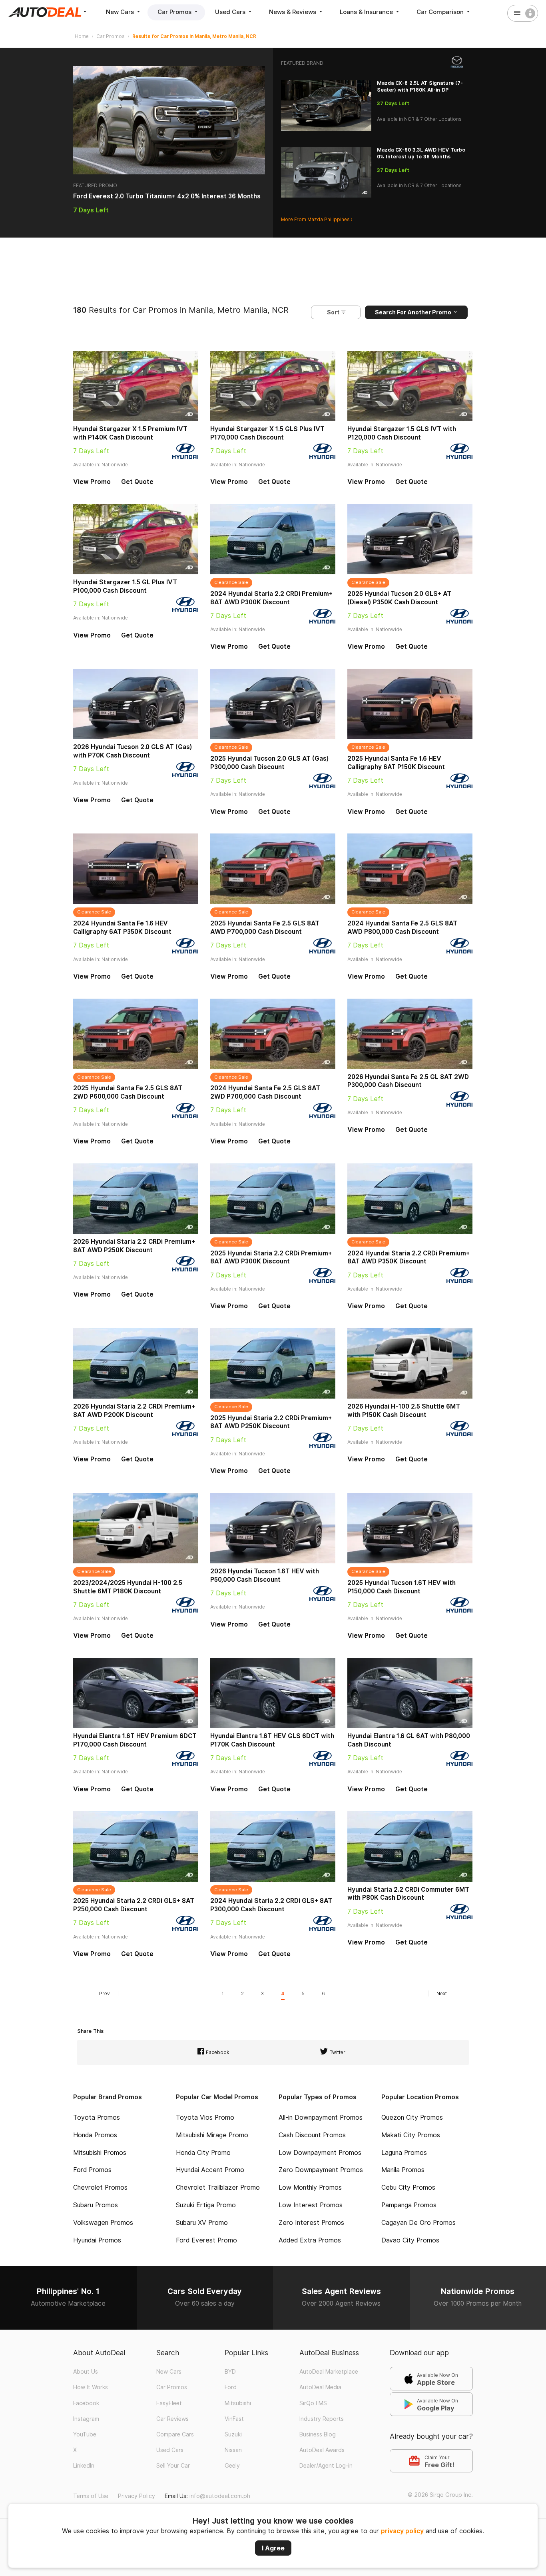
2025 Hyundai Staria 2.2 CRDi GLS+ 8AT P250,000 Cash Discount (134, 1905)
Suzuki (233, 2434)
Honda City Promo (203, 2153)
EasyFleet (169, 2403)
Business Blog (318, 2434)
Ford (231, 2387)
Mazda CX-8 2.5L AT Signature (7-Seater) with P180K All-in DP (420, 86)
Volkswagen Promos (103, 2223)
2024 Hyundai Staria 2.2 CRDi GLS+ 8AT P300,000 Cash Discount (271, 1905)
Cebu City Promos (408, 2187)
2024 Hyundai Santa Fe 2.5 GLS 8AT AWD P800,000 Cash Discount (402, 927)
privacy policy (402, 2531)
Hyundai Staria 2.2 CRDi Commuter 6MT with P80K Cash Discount (408, 1894)
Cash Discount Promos (312, 2135)
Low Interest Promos (311, 2205)
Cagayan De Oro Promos (418, 2223)
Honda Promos (95, 2135)
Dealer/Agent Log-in (326, 2466)
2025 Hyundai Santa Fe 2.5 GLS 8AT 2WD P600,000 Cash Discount (128, 1092)
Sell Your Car (173, 2466)
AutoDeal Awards (322, 2450)
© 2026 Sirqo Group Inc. (440, 2495)
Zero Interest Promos (311, 2223)
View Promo (92, 482)
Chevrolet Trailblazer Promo (218, 2187)
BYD (230, 2372)
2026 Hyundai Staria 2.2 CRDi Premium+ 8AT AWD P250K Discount (134, 1246)
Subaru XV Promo (202, 2223)
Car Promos (175, 12)
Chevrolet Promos (100, 2187)
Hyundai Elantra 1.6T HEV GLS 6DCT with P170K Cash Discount (272, 1740)
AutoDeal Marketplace (329, 2372)
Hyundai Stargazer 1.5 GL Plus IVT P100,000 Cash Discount (125, 586)
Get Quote (137, 482)
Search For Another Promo (414, 312)
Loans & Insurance (367, 12)
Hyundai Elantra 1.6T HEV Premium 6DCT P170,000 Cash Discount (135, 1740)
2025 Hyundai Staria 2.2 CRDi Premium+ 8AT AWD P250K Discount (271, 1422)
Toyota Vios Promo (205, 2117)
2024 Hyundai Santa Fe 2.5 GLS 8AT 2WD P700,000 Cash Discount (265, 1092)
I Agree (273, 2548)
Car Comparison (441, 12)
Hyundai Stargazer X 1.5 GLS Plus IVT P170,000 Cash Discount (267, 433)
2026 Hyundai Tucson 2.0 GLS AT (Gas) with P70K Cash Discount (133, 751)
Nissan (233, 2450)
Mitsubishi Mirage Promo (212, 2135)
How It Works (91, 2387)
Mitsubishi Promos (100, 2153)
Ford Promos (92, 2170)
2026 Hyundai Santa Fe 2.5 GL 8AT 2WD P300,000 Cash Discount (408, 1081)
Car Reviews (172, 2419)
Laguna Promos (404, 2153)
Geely (232, 2466)
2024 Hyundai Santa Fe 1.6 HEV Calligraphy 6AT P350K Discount (122, 927)
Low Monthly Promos (310, 2187)
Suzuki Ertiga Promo (206, 2205)
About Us (86, 2372)
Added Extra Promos (310, 2240)
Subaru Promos (96, 2205)
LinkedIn (84, 2466)
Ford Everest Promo (206, 2240)
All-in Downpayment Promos (321, 2117)
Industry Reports (322, 2419)
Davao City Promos (410, 2240)
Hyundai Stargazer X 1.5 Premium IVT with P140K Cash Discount (130, 433)
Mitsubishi (238, 2403)
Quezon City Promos (412, 2117)
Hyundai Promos (97, 2240)
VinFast (234, 2419)
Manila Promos (403, 2170)
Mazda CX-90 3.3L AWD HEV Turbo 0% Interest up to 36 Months (421, 153)
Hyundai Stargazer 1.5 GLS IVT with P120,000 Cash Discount (402, 433)
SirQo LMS (313, 2403)
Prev (105, 1993)
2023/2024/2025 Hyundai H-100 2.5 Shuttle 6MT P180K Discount (128, 1587)
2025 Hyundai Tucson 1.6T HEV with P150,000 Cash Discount (402, 1587)
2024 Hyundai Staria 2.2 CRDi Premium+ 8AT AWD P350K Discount (409, 1257)
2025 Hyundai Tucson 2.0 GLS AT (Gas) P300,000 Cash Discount (270, 763)
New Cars (121, 12)
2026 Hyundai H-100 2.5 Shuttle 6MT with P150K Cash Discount (404, 1411)
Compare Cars (175, 2434)
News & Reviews (293, 12)
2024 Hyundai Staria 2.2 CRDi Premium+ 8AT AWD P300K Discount (271, 598)
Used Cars (231, 12)
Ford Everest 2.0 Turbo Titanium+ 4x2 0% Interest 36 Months (167, 196)
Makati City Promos (411, 2135)
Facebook (86, 2403)
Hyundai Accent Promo (210, 2170)
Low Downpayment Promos (320, 2153)
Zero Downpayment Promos (321, 2170)
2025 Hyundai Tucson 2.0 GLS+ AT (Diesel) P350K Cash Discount (399, 598)
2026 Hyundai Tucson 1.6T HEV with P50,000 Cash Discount (265, 1575)
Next (442, 1993)
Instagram (86, 2419)
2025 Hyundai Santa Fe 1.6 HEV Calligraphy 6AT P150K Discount (396, 763)
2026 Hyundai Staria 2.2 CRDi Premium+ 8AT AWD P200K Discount (134, 1411)
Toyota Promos (97, 2117)
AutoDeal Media (320, 2387)
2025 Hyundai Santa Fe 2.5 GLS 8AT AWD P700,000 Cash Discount (265, 927)
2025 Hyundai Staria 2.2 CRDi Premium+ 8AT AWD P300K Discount (271, 1257)
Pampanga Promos (409, 2205)
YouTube (85, 2434)
